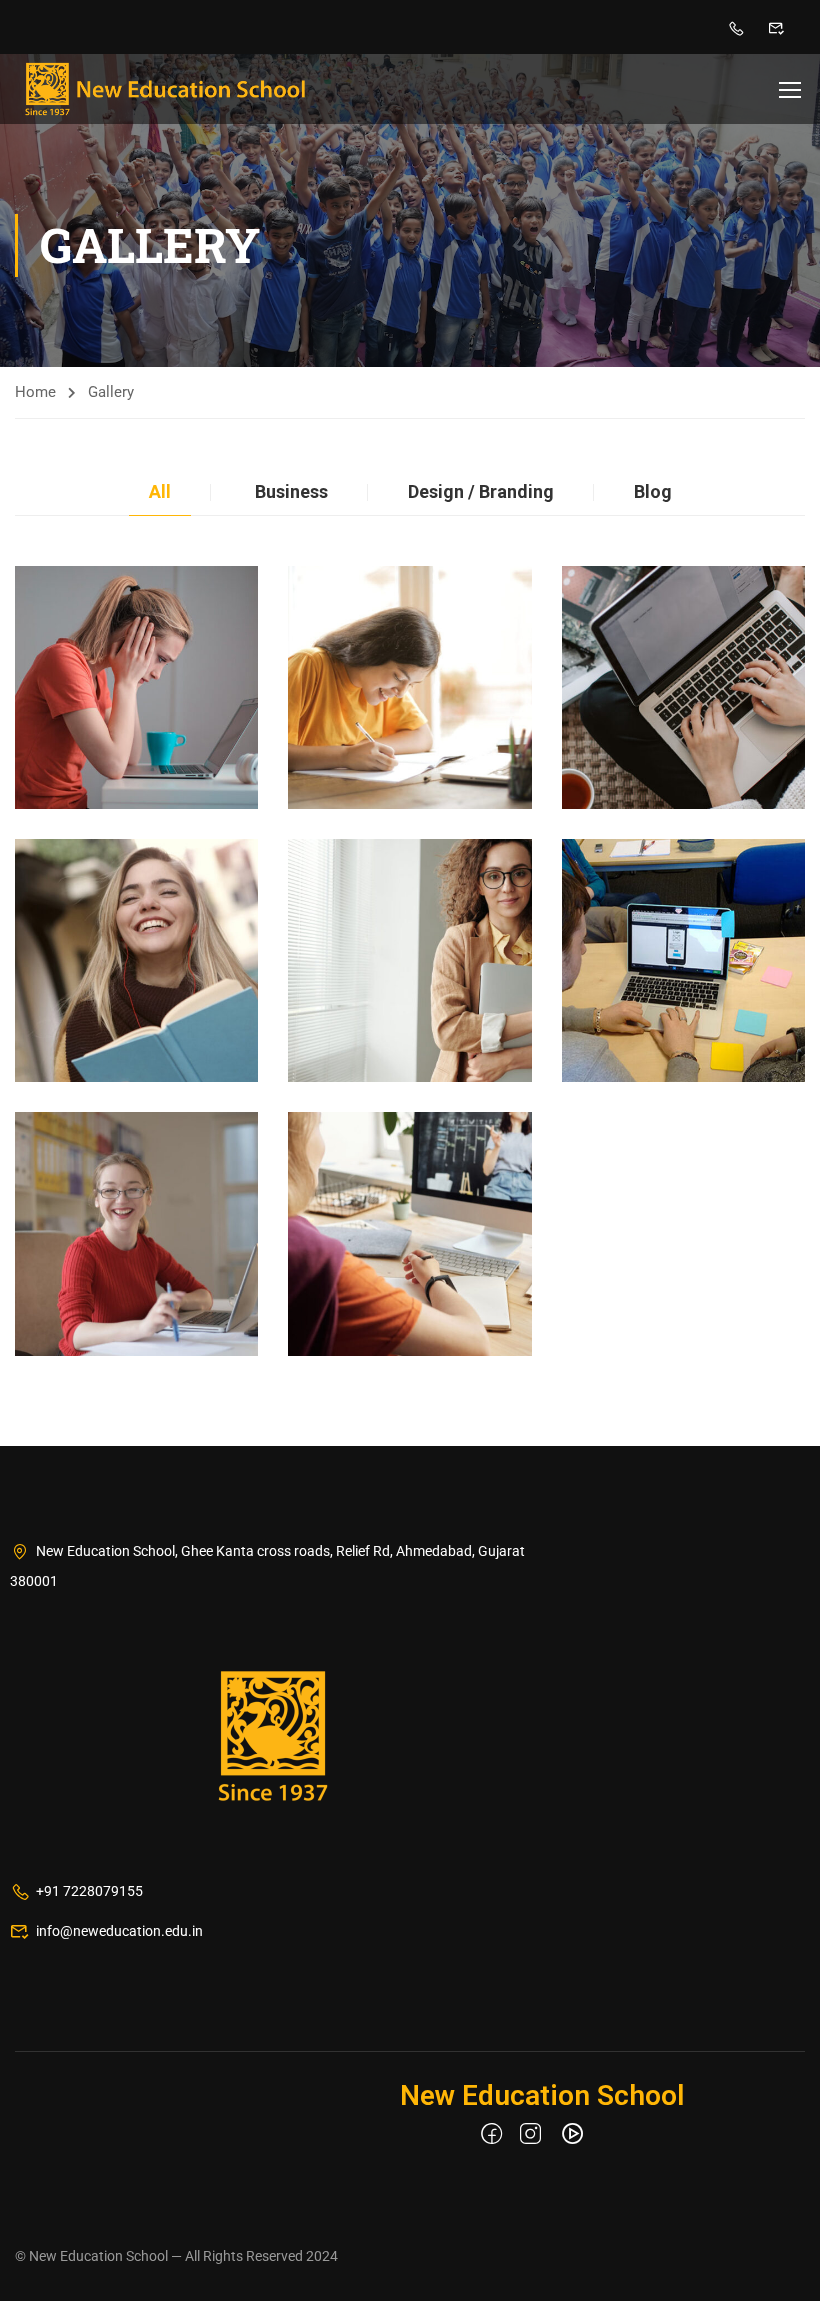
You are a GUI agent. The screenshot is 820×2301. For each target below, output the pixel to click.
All (160, 491)
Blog (653, 491)
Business (291, 491)
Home (35, 392)
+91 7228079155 (89, 1891)
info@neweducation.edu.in (119, 1931)
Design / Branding (481, 491)
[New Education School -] (165, 89)
